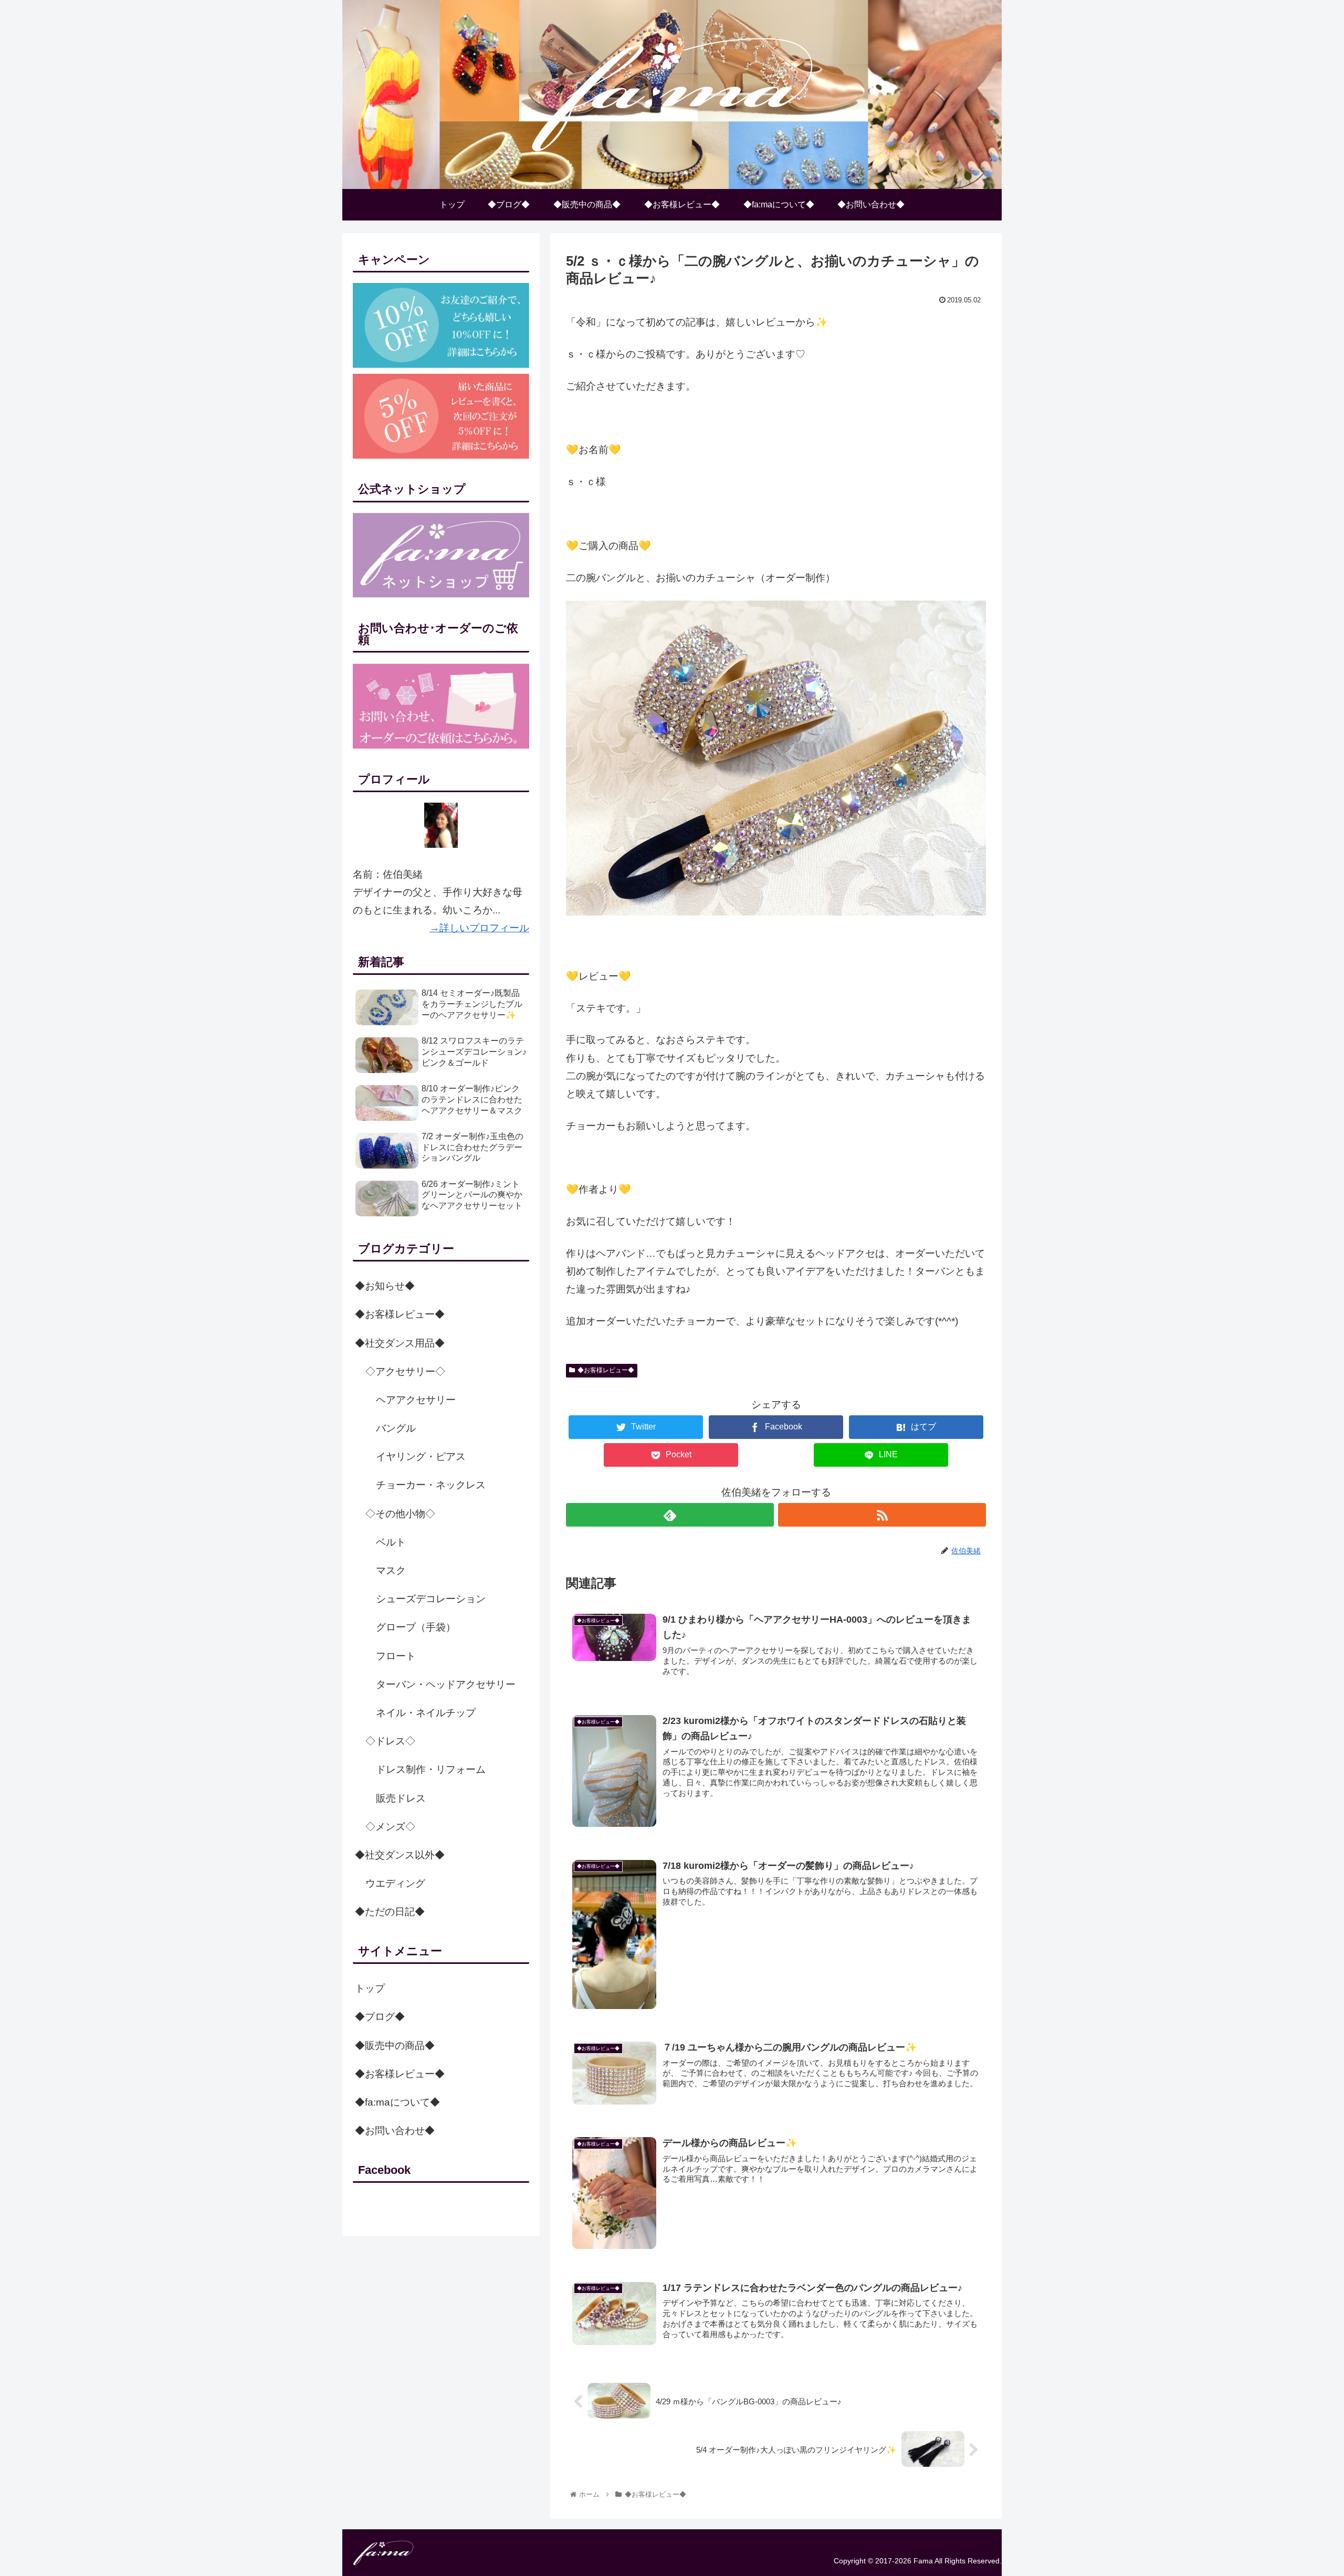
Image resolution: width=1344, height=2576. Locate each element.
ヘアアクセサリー (416, 1400)
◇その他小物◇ (400, 1514)
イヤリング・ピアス (421, 1457)
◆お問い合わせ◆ (395, 2131)
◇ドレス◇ (390, 1741)
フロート (396, 1656)
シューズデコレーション (431, 1599)
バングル (396, 1428)
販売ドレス (401, 1798)
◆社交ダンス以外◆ (400, 1855)
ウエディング (395, 1883)
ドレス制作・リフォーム (431, 1769)
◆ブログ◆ (380, 2017)
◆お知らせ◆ (385, 1286)
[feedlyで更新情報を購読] (670, 1515)
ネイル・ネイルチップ (426, 1713)
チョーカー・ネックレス (431, 1485)
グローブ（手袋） (416, 1627)
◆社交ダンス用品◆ (400, 1343)
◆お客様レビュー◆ (606, 1370)
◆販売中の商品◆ (395, 2046)
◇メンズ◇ (390, 1827)
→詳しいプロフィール (479, 928)
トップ (370, 1988)
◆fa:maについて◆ (397, 2102)
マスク (391, 1570)
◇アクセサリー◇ (405, 1371)
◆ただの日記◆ (390, 1912)
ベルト (391, 1542)
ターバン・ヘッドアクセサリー (446, 1684)
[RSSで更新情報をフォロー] (882, 1515)
